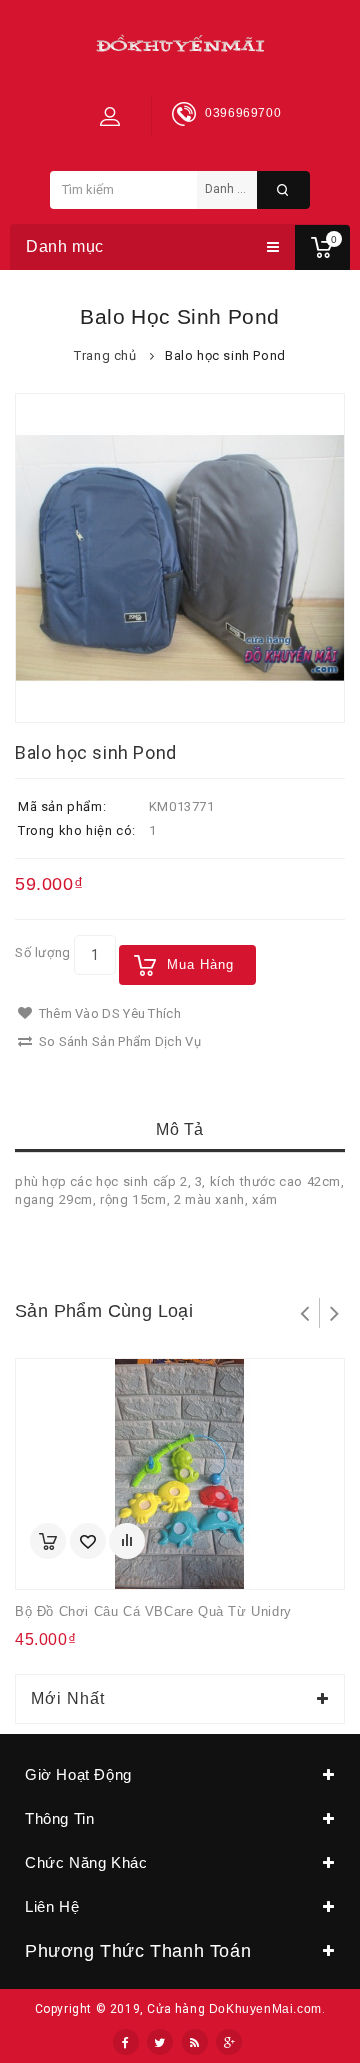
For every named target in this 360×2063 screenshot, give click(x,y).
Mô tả (180, 1129)
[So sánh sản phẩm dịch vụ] (127, 1541)
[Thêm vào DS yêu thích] (88, 1541)
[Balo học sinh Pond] (180, 558)
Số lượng (43, 952)
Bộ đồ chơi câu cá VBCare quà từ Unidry (153, 1611)
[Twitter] (160, 2042)
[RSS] (195, 2042)
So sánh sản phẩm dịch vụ (118, 1041)
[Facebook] (126, 2042)
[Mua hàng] (48, 1541)
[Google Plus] (229, 2042)
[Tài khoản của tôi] (110, 116)
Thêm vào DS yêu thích (108, 1013)
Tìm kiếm (283, 190)
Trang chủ (105, 355)
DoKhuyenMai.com (265, 2009)
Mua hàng (200, 964)
